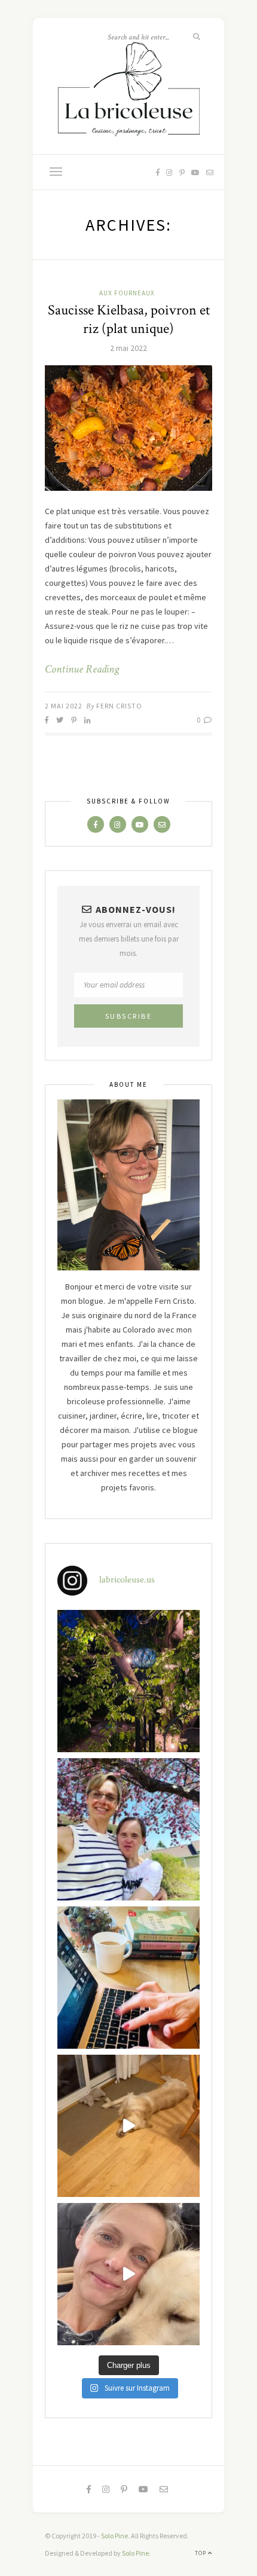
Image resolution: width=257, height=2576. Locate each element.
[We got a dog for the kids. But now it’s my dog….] (128, 2274)
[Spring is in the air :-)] (128, 1829)
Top (201, 2553)
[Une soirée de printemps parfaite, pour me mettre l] (128, 1681)
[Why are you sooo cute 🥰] (128, 2126)
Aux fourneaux (127, 293)
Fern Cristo (119, 706)
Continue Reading (82, 670)
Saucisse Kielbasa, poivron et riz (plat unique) (129, 319)
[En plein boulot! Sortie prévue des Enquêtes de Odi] (128, 1978)
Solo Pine (114, 2536)
